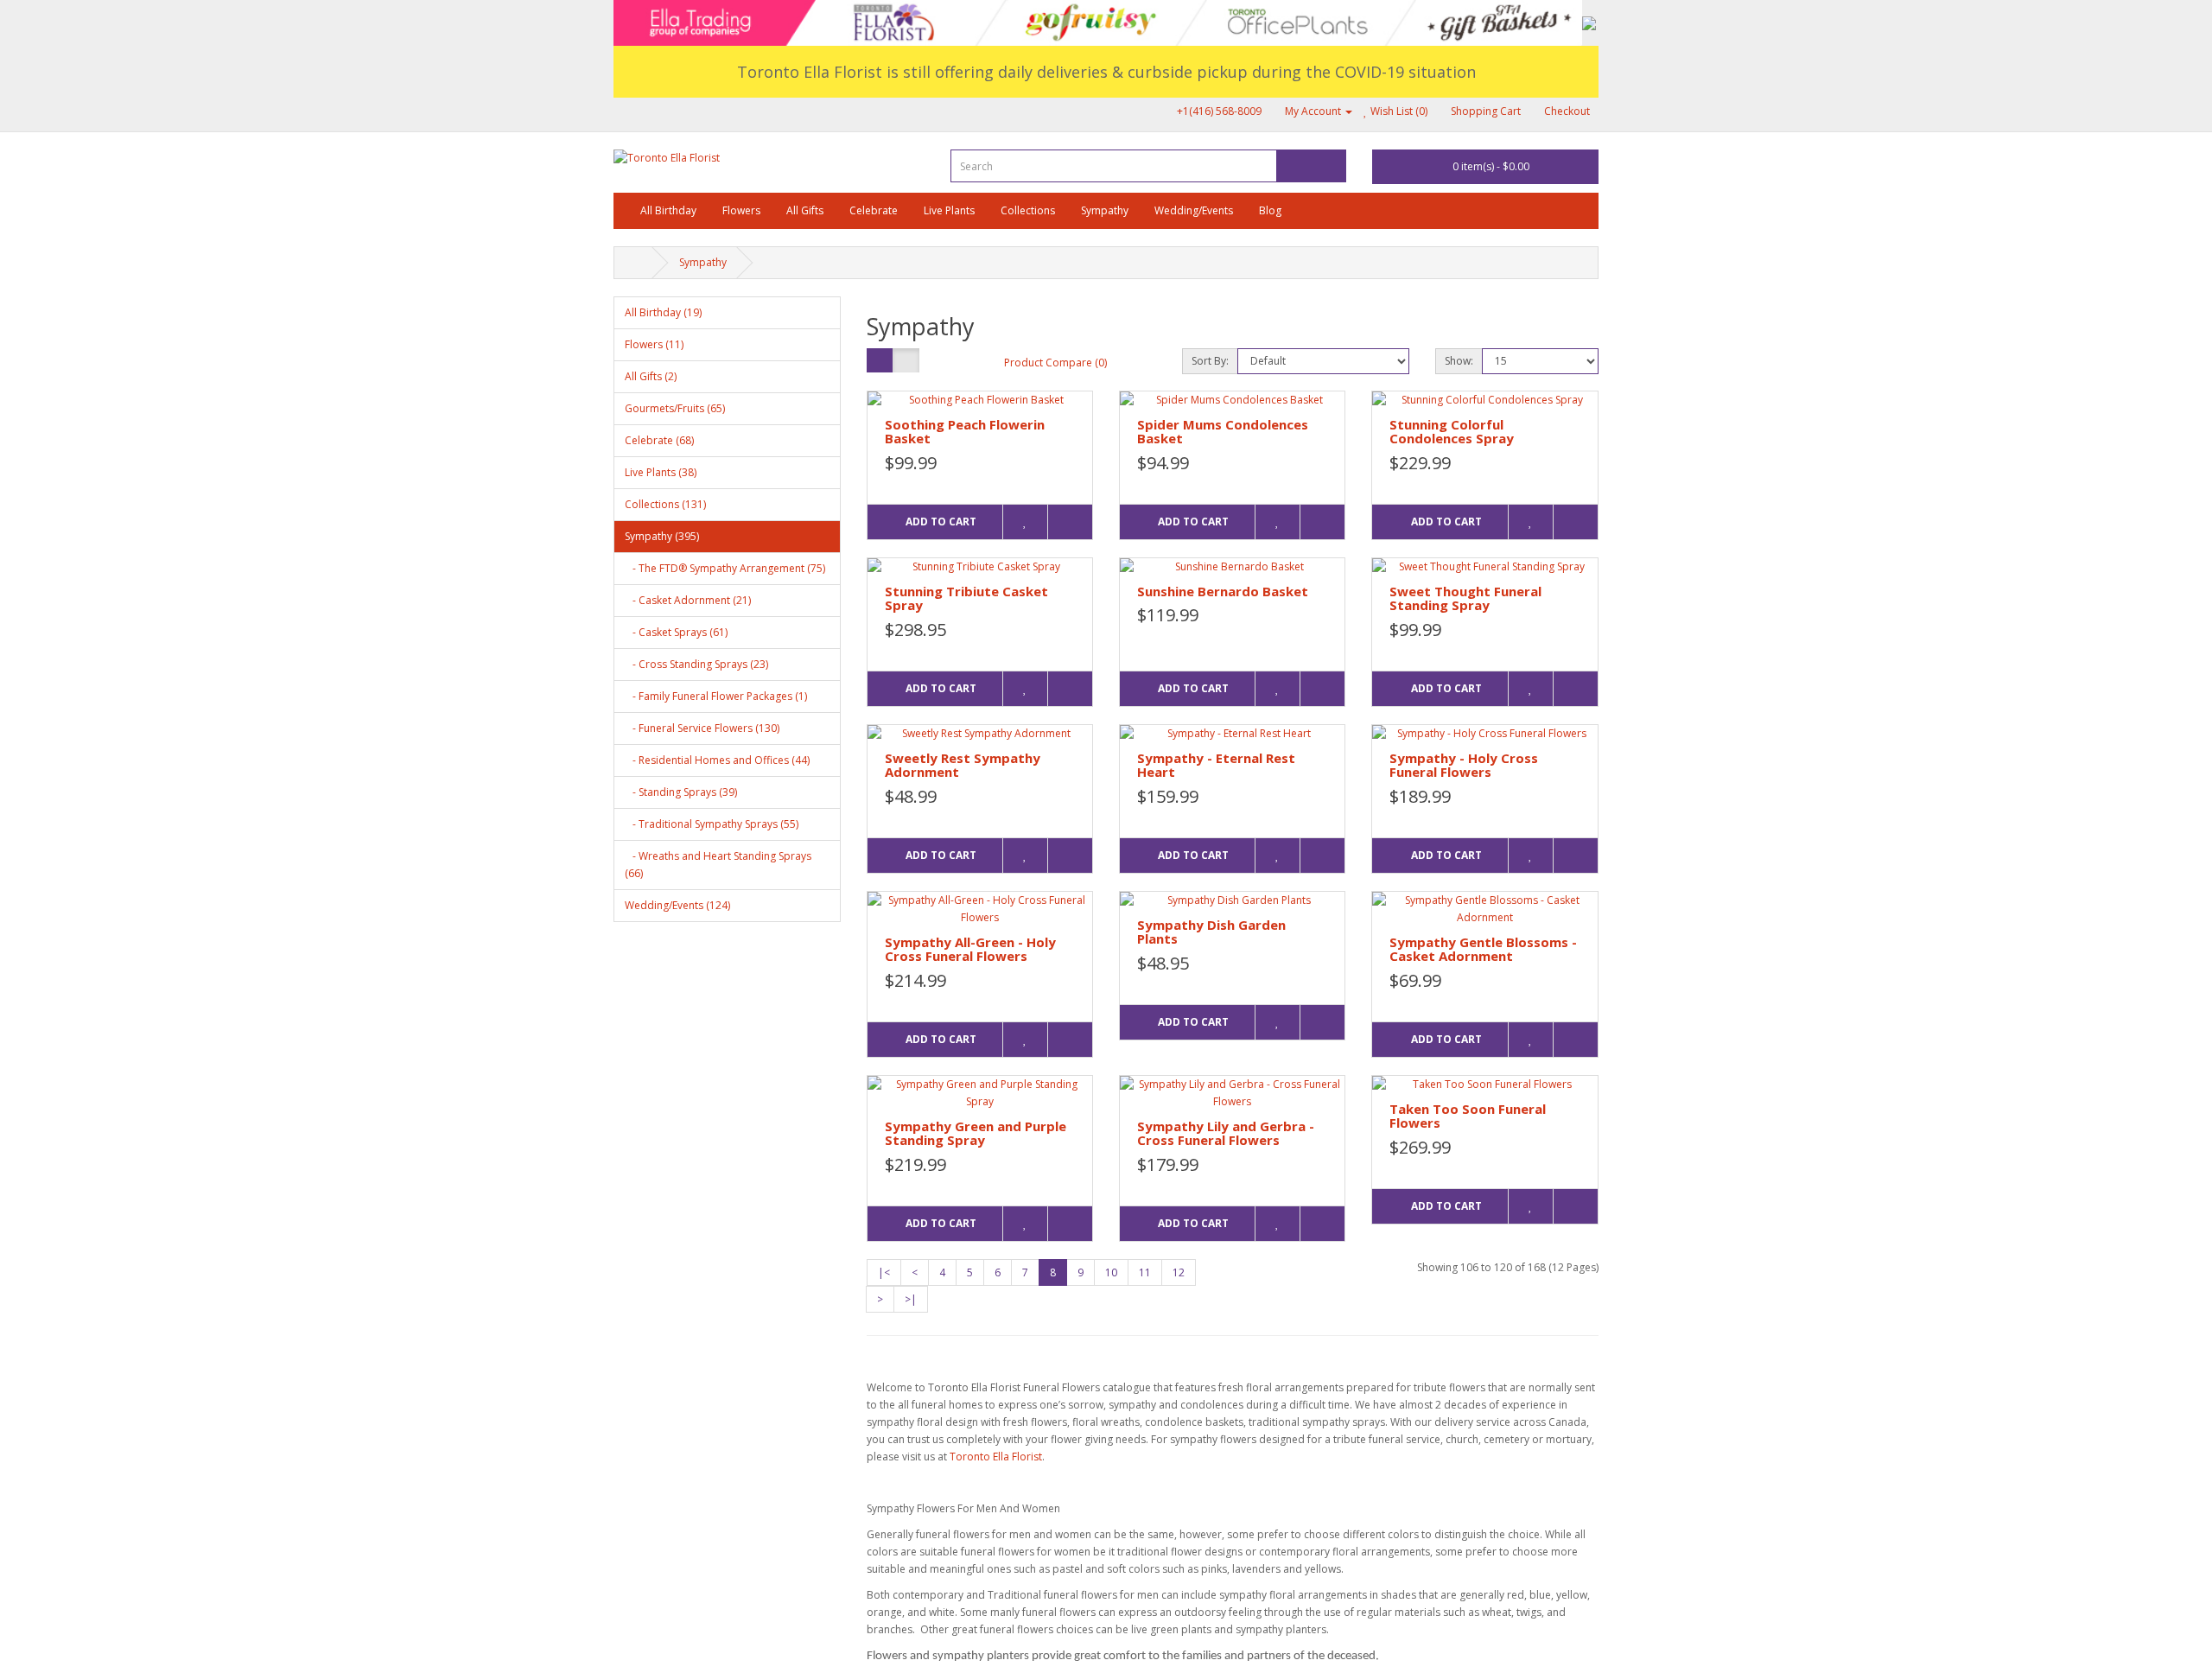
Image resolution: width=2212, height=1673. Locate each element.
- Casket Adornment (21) (688, 600)
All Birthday (668, 210)
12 (1179, 1272)
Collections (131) (665, 504)
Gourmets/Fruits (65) (675, 408)
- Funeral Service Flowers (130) (702, 728)
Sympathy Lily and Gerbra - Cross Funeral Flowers (1226, 1133)
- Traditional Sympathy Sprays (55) (712, 824)
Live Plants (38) (661, 472)
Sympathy (1105, 210)
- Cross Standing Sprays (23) (696, 664)
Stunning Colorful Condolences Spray (1452, 432)
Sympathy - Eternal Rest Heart (1216, 765)
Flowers (741, 210)
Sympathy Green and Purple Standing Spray (976, 1133)
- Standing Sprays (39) (681, 792)
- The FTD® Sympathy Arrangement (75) (725, 568)
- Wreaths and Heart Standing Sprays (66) (718, 865)
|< (884, 1272)
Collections (1028, 210)
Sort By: (1210, 361)
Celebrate (874, 210)
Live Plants (949, 210)
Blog (1270, 210)
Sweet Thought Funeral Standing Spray (1465, 598)
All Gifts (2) (651, 376)
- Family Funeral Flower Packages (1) (716, 696)
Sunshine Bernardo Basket (1223, 591)
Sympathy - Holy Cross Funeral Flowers (1464, 765)
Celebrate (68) (659, 440)
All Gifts (805, 210)
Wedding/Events (1194, 210)
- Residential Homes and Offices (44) (717, 760)
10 (1111, 1272)
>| (911, 1299)
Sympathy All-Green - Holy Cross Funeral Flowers (970, 949)
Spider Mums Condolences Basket (1223, 432)
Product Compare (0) (1055, 363)
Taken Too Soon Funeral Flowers (1468, 1116)
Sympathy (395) (662, 536)
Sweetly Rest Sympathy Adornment (963, 765)
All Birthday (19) (663, 312)
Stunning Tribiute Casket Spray (966, 598)
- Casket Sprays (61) (676, 632)
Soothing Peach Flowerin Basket (965, 432)
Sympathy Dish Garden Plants (1211, 932)
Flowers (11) (654, 344)
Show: (1459, 361)
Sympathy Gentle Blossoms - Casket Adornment (1483, 949)
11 (1145, 1272)
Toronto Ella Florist (996, 1457)
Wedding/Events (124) (677, 905)
